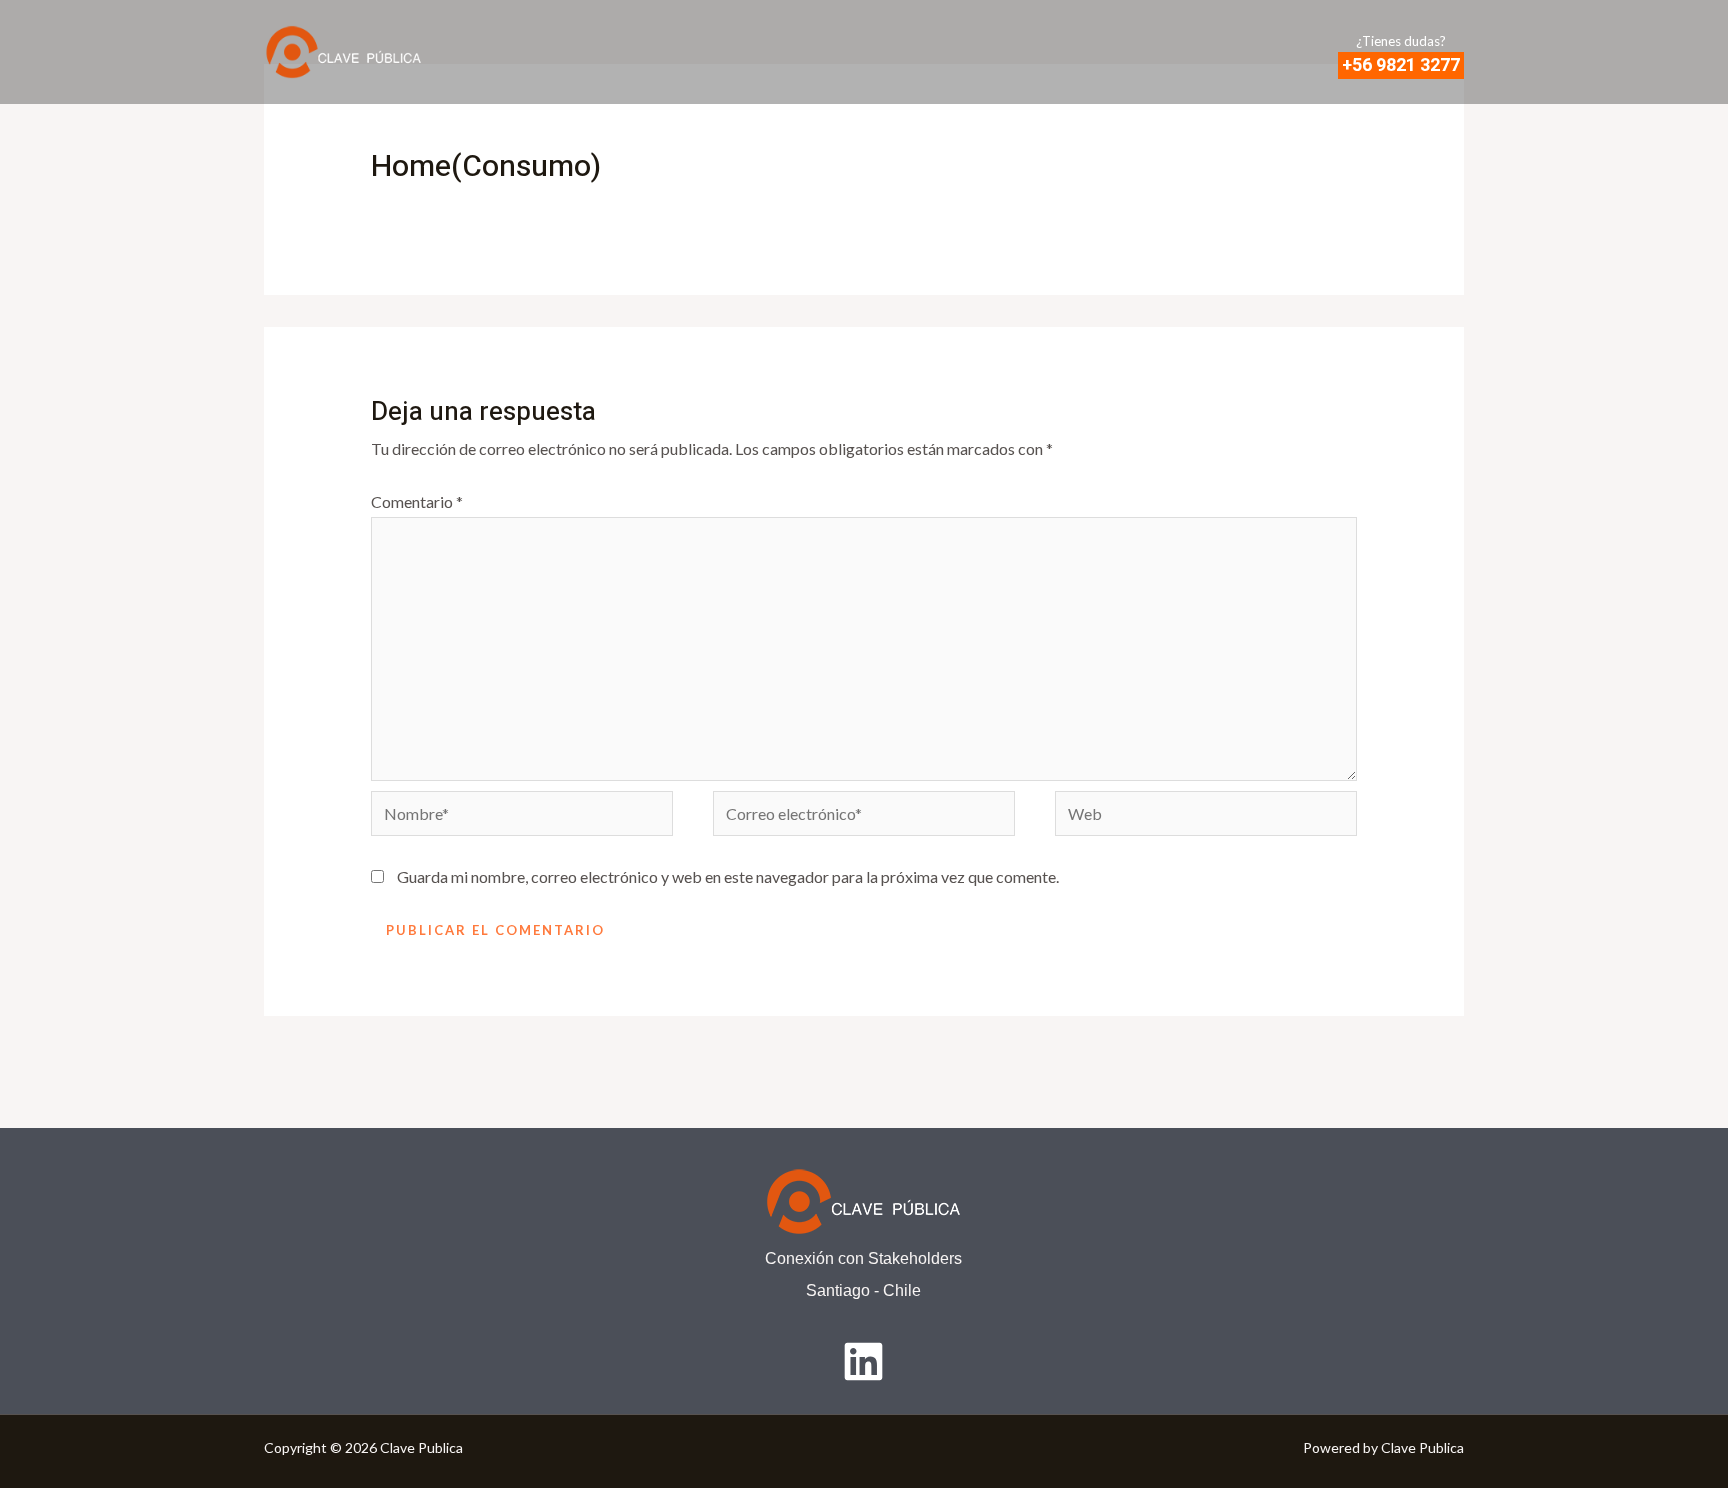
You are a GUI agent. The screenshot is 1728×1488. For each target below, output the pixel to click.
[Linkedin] (863, 1361)
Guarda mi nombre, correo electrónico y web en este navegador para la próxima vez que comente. (728, 876)
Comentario (417, 501)
